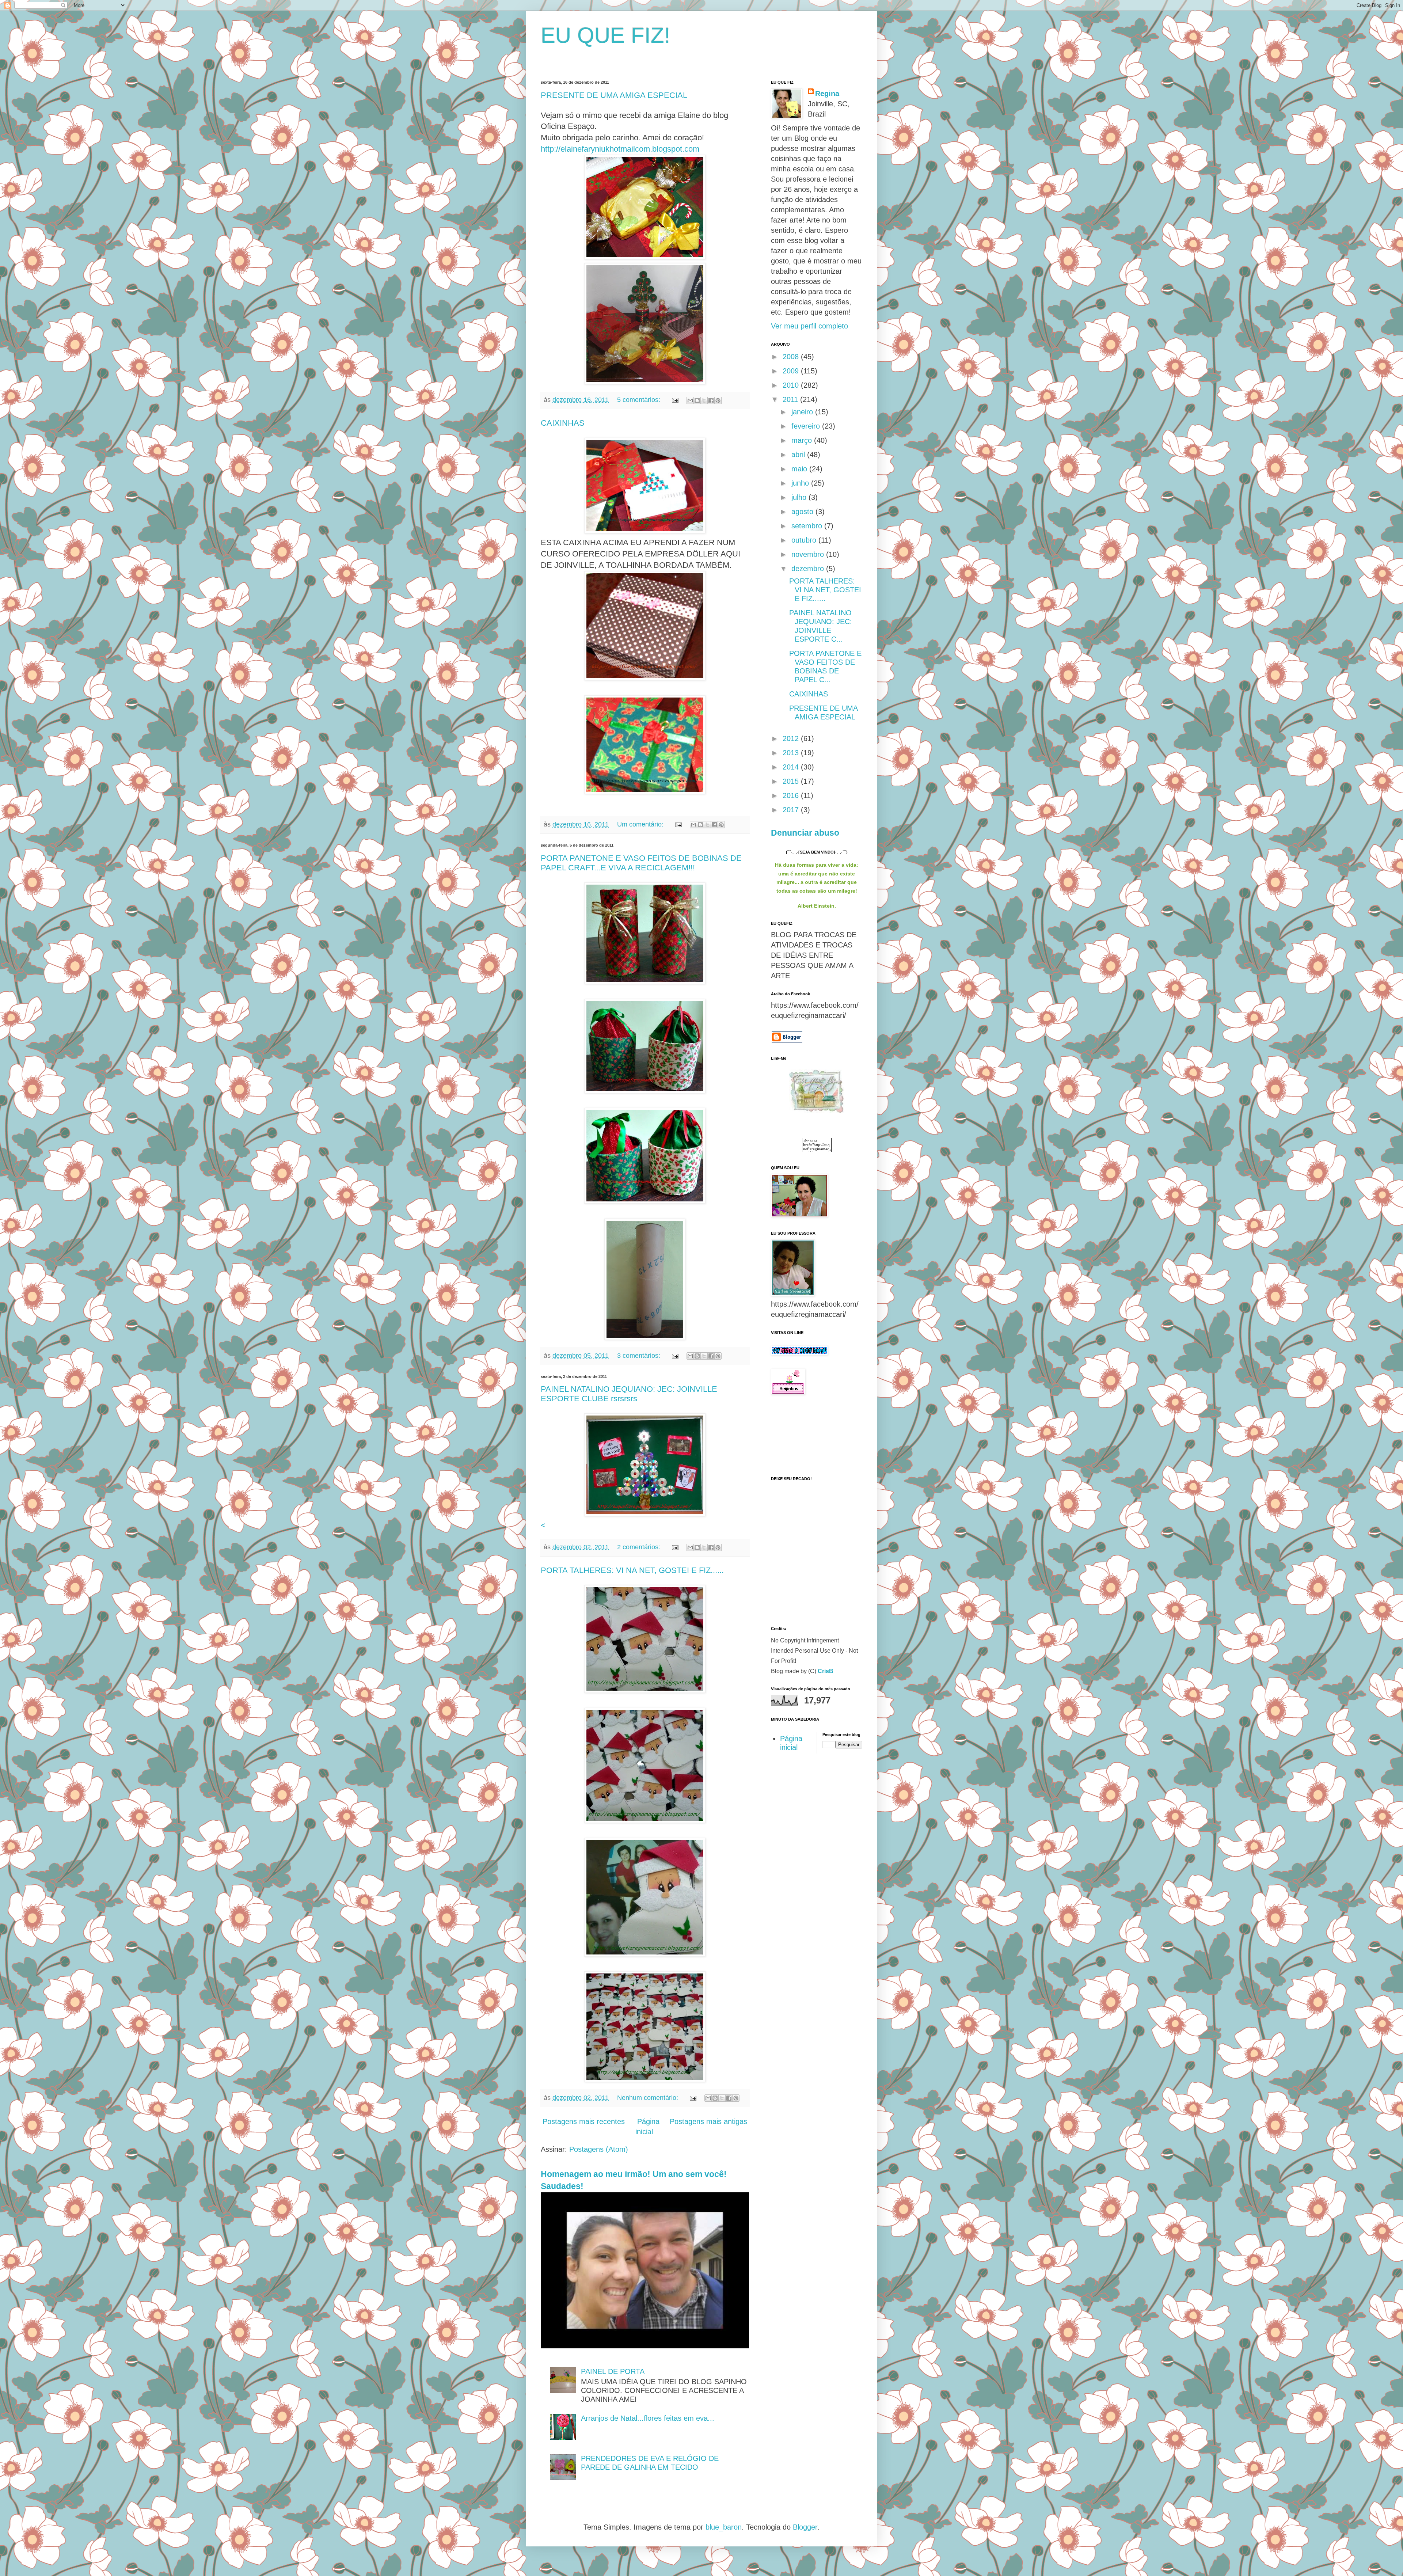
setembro (808, 526)
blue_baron (724, 2527)
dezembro (809, 569)
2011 (791, 399)
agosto (803, 512)
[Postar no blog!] (697, 400)
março (803, 440)
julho (800, 497)
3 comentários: (640, 1356)
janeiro (803, 412)
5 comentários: (640, 400)
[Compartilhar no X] (704, 400)
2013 (792, 753)
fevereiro (807, 426)
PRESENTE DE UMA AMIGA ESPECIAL (614, 95)
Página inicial (647, 2127)
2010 (792, 385)
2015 (792, 781)
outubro (805, 540)
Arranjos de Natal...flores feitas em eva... (648, 2418)
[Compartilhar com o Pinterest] (718, 400)
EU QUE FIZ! (606, 35)
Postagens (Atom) (599, 2149)
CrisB (826, 1671)
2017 (792, 810)
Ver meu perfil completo (809, 326)
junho (801, 483)
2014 (792, 767)
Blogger (805, 2527)
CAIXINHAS (563, 423)
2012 (792, 738)
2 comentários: (640, 1547)
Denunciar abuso (805, 833)
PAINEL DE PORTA (613, 2371)
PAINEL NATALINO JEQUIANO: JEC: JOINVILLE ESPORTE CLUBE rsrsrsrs (629, 1394)
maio (800, 469)
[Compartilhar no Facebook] (711, 400)
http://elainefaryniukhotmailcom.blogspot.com (620, 149)
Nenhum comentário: (649, 2098)
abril (799, 455)
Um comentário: (641, 824)
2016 (792, 795)
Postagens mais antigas (708, 2121)
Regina (827, 94)
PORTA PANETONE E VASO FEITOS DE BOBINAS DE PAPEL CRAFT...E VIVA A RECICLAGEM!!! (641, 863)
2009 (792, 371)
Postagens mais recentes (584, 2121)
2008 (792, 357)
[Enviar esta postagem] (674, 400)
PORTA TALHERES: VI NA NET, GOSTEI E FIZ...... (632, 1570)
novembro (809, 554)
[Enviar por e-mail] (690, 400)
